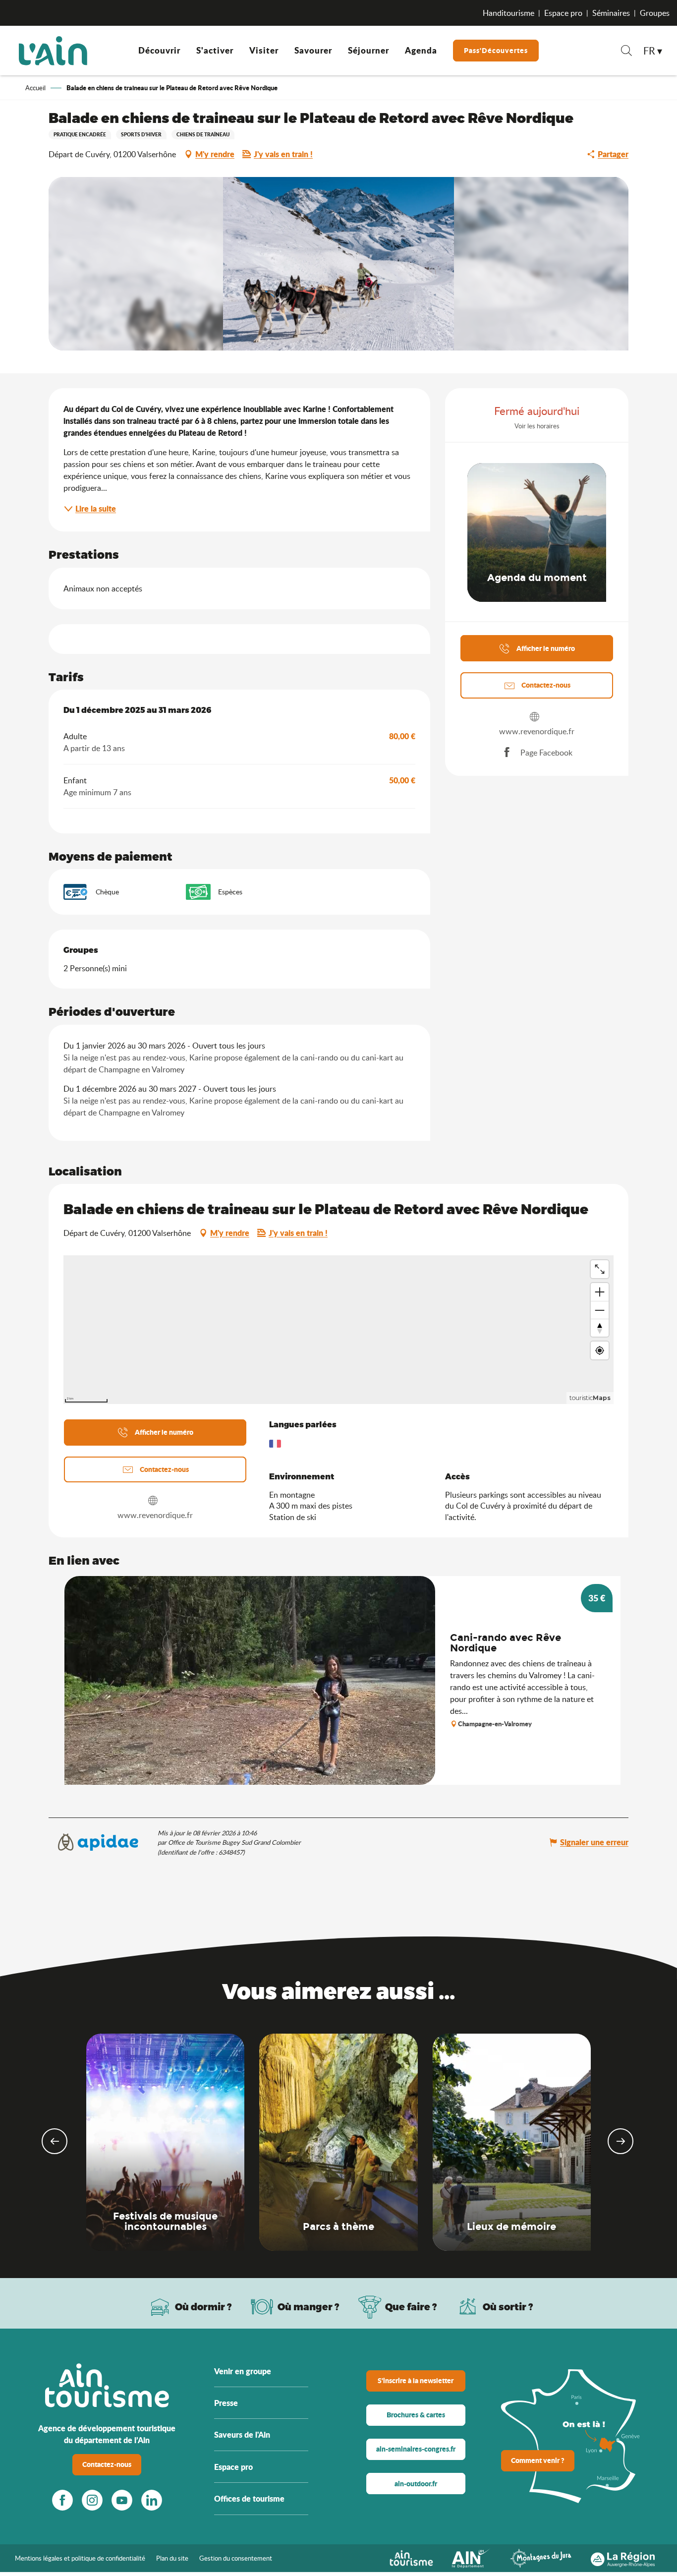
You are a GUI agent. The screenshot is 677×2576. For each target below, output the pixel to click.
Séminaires (611, 13)
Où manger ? (309, 2307)
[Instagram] (92, 2500)
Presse (226, 2403)
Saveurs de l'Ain (242, 2434)
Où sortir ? (508, 2307)
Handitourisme (508, 13)
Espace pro (563, 13)
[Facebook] (62, 2500)
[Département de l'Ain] (471, 2557)
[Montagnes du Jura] (541, 2557)
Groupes (655, 13)
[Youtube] (122, 2500)
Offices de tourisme (249, 2498)
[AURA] (623, 2557)
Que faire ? (411, 2307)
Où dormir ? (203, 2307)
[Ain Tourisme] (411, 2557)
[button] (626, 52)
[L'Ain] (53, 51)
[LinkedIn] (152, 2500)
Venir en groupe (243, 2371)
